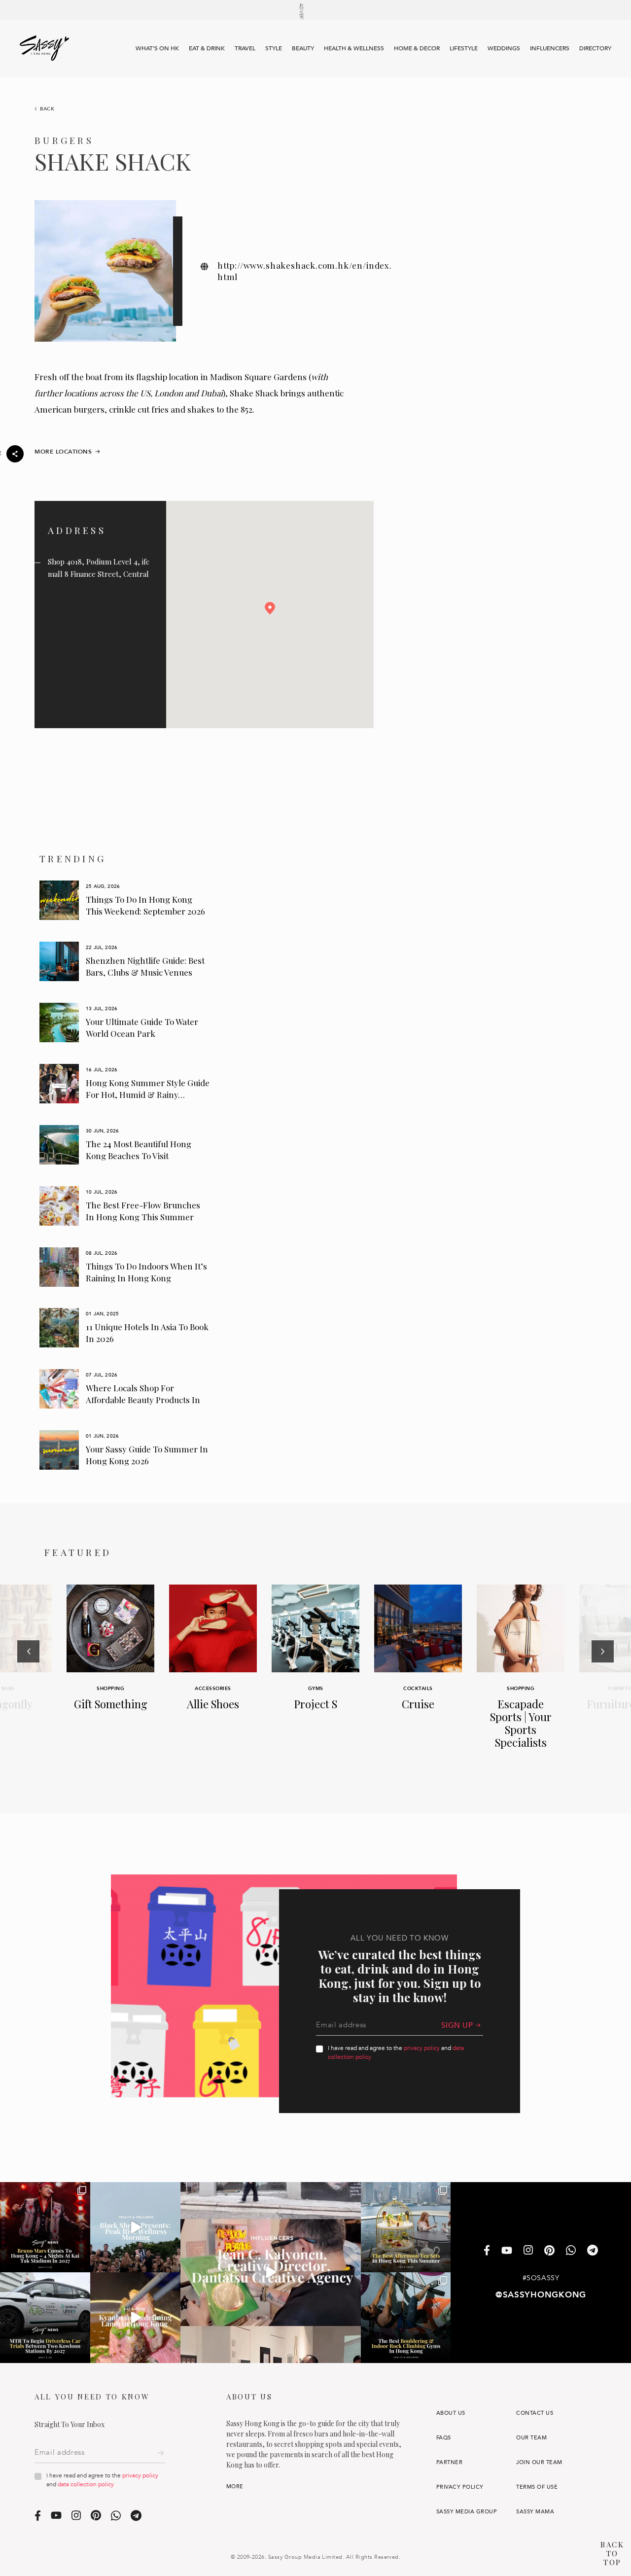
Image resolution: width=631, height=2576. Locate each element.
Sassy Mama (535, 2512)
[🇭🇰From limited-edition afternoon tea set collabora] (406, 2227)
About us (451, 2413)
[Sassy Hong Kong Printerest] (549, 2251)
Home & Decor (417, 48)
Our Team (531, 2438)
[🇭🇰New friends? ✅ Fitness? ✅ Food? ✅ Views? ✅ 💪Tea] (135, 2227)
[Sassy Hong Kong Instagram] (528, 2251)
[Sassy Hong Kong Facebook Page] (487, 2251)
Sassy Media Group (467, 2512)
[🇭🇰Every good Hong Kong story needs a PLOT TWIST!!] (271, 2272)
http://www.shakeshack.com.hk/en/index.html (305, 271)
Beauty (303, 48)
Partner (449, 2462)
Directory (595, 48)
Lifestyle (464, 48)
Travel (245, 48)
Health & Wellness (354, 48)
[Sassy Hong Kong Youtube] (507, 2251)
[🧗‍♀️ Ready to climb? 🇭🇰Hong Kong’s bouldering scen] (406, 2317)
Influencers (550, 48)
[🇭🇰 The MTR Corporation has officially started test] (45, 2317)
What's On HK (157, 48)
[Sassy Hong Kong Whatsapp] (571, 2251)
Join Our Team (539, 2462)
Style (274, 48)
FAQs (444, 2438)
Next (603, 1678)
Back (47, 109)
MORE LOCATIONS (63, 452)
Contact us (535, 2413)
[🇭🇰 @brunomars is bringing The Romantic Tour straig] (45, 2227)
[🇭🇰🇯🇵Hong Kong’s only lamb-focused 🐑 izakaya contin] (135, 2317)
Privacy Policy (460, 2487)
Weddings (504, 48)
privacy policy (422, 2048)
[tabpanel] (125, 900)
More (235, 2487)
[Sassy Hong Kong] (44, 48)
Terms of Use (537, 2487)
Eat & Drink (207, 48)
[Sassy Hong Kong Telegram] (593, 2251)
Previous (28, 1678)
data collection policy (86, 2484)
